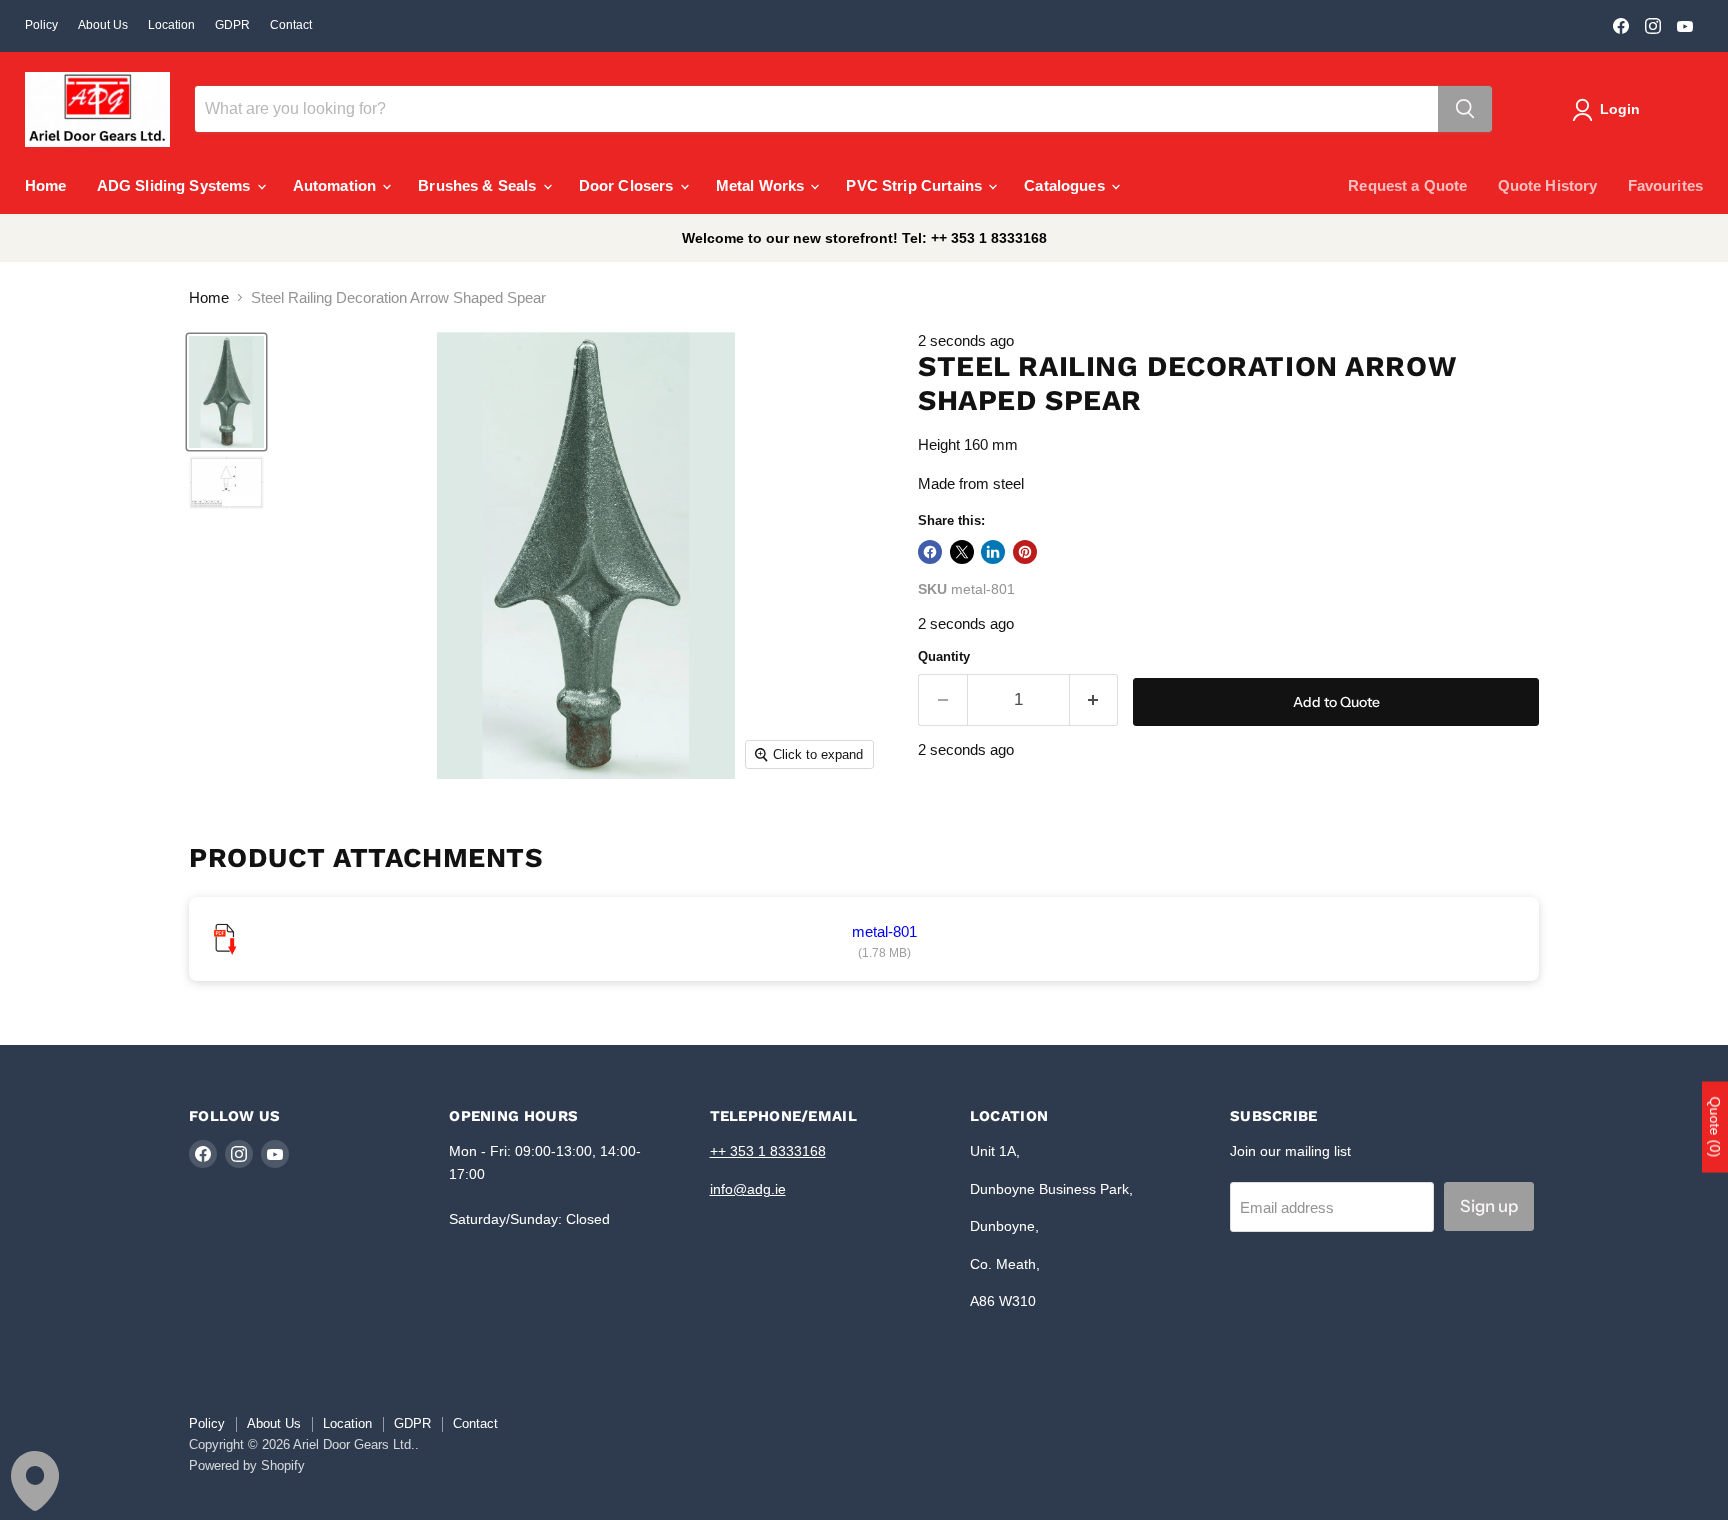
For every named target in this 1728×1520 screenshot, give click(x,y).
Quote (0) (1715, 1126)
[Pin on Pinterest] (1025, 552)
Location (171, 25)
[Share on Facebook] (930, 552)
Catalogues (1066, 185)
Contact (291, 25)
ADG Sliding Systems (176, 185)
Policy (41, 25)
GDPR (232, 25)
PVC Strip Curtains (916, 185)
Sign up (1489, 1206)
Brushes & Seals (479, 185)
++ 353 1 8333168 (768, 1151)
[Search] (1465, 109)
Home (46, 185)
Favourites (1666, 185)
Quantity (944, 656)
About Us (103, 25)
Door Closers (628, 185)
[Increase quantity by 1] (1094, 699)
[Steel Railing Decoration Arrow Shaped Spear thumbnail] (226, 392)
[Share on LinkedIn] (993, 552)
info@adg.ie (748, 1189)
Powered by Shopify (247, 1465)
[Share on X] (962, 552)
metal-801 (884, 931)
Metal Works (762, 185)
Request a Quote (1407, 185)
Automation (337, 185)
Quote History (1548, 185)
